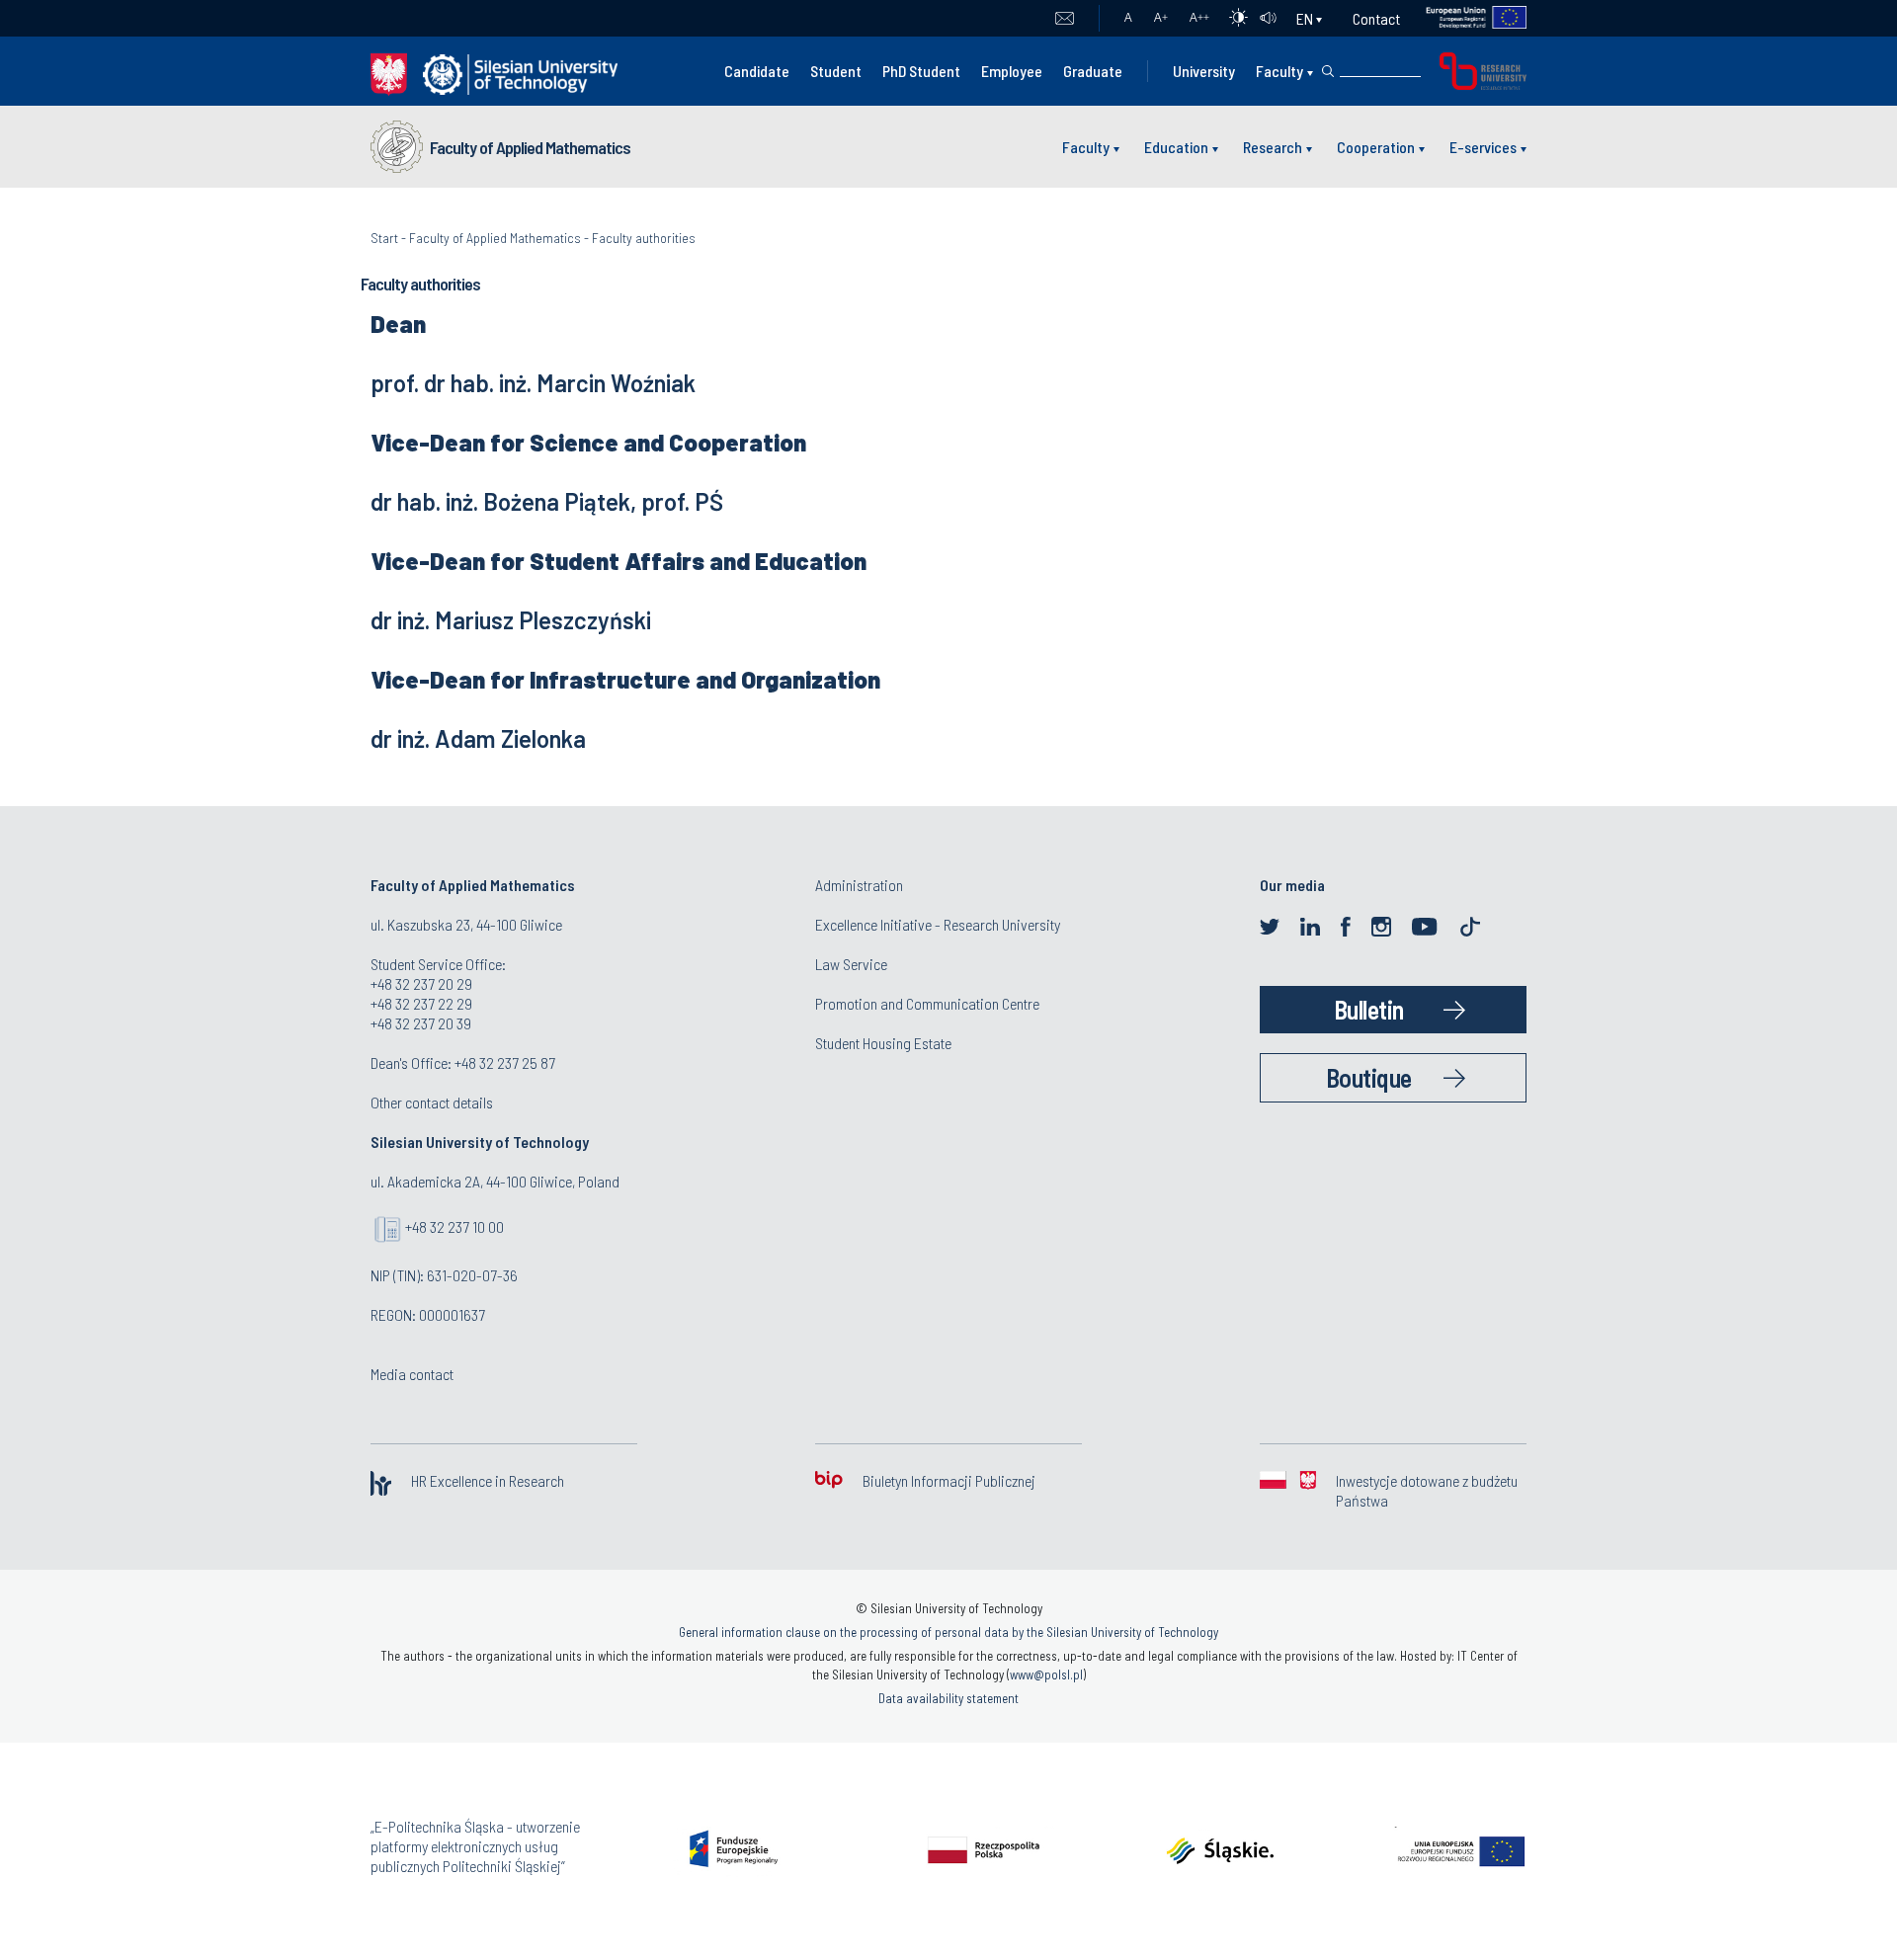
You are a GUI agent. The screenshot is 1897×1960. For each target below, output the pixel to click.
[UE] (1464, 18)
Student (836, 71)
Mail (1065, 19)
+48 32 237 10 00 (454, 1226)
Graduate (1093, 71)
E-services (1483, 147)
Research (1273, 147)
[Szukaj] (1328, 71)
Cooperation (1376, 147)
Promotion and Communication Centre (927, 1003)
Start (384, 238)
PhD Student (921, 71)
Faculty (1279, 71)
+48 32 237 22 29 (421, 1003)
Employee (1012, 71)
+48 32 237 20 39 (421, 1023)
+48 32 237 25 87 (505, 1062)
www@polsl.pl (1046, 1674)
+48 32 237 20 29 (421, 983)
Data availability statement (948, 1698)
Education (1176, 147)
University (1204, 71)
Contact (1376, 18)
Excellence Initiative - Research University (938, 924)
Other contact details (432, 1102)
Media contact (412, 1374)
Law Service (851, 964)
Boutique (1369, 1077)
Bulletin (1369, 1009)
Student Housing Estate (883, 1043)
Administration (859, 885)
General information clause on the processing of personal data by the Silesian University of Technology (948, 1632)
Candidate (757, 71)
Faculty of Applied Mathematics (530, 147)
